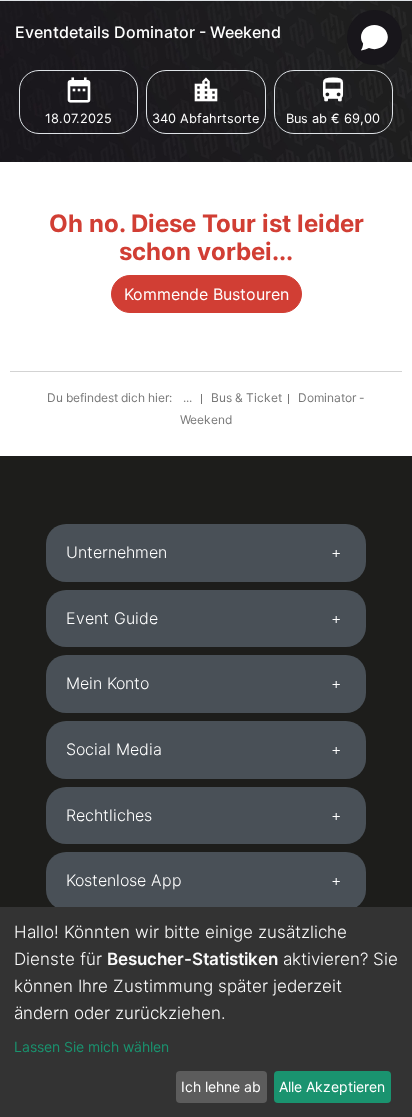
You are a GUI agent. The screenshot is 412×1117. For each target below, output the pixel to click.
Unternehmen (116, 552)
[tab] (206, 553)
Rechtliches (109, 815)
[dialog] (206, 1012)
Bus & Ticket (246, 397)
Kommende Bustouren (206, 294)
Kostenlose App (124, 880)
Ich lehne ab (221, 1086)
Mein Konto (107, 683)
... (189, 397)
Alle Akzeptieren (332, 1086)
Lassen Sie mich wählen (91, 1046)
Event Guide (112, 618)
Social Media (114, 749)
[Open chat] (374, 37)
